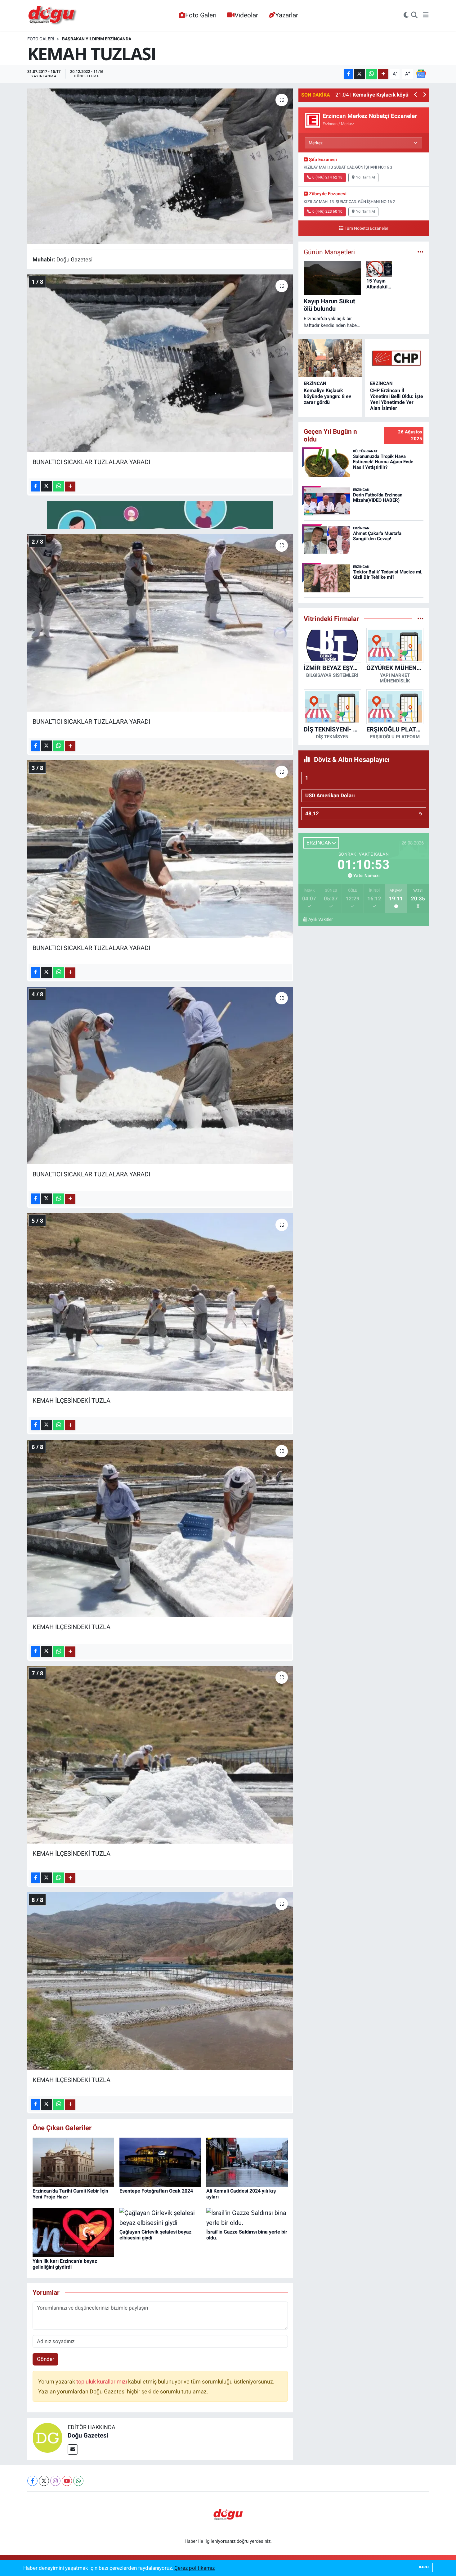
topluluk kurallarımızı (102, 2382)
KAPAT (424, 2567)
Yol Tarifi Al (366, 177)
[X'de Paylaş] (360, 74)
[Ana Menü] (426, 16)
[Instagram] (55, 2481)
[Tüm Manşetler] (420, 252)
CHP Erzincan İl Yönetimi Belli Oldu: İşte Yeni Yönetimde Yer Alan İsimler (397, 399)
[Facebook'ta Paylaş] (348, 74)
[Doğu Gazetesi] (47, 2437)
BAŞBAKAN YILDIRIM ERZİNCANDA (97, 39)
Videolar (246, 15)
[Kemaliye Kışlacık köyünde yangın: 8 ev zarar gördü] (330, 358)
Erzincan (315, 383)
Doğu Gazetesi (88, 2435)
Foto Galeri (201, 15)
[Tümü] (420, 618)
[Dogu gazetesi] (53, 16)
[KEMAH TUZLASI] (160, 166)
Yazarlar (287, 15)
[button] (416, 95)
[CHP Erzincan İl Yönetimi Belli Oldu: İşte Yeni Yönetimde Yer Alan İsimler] (397, 358)
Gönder (46, 2359)
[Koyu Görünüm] (406, 16)
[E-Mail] (73, 2449)
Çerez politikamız (194, 2568)
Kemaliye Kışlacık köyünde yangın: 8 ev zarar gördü (327, 396)
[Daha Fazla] (383, 74)
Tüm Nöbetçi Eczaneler (367, 228)
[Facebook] (32, 2481)
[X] (44, 2481)
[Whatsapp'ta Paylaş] (371, 74)
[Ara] (414, 16)
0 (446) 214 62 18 (327, 177)
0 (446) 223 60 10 (327, 211)
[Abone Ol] (421, 74)
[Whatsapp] (78, 2481)
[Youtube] (67, 2481)
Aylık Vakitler (321, 919)
